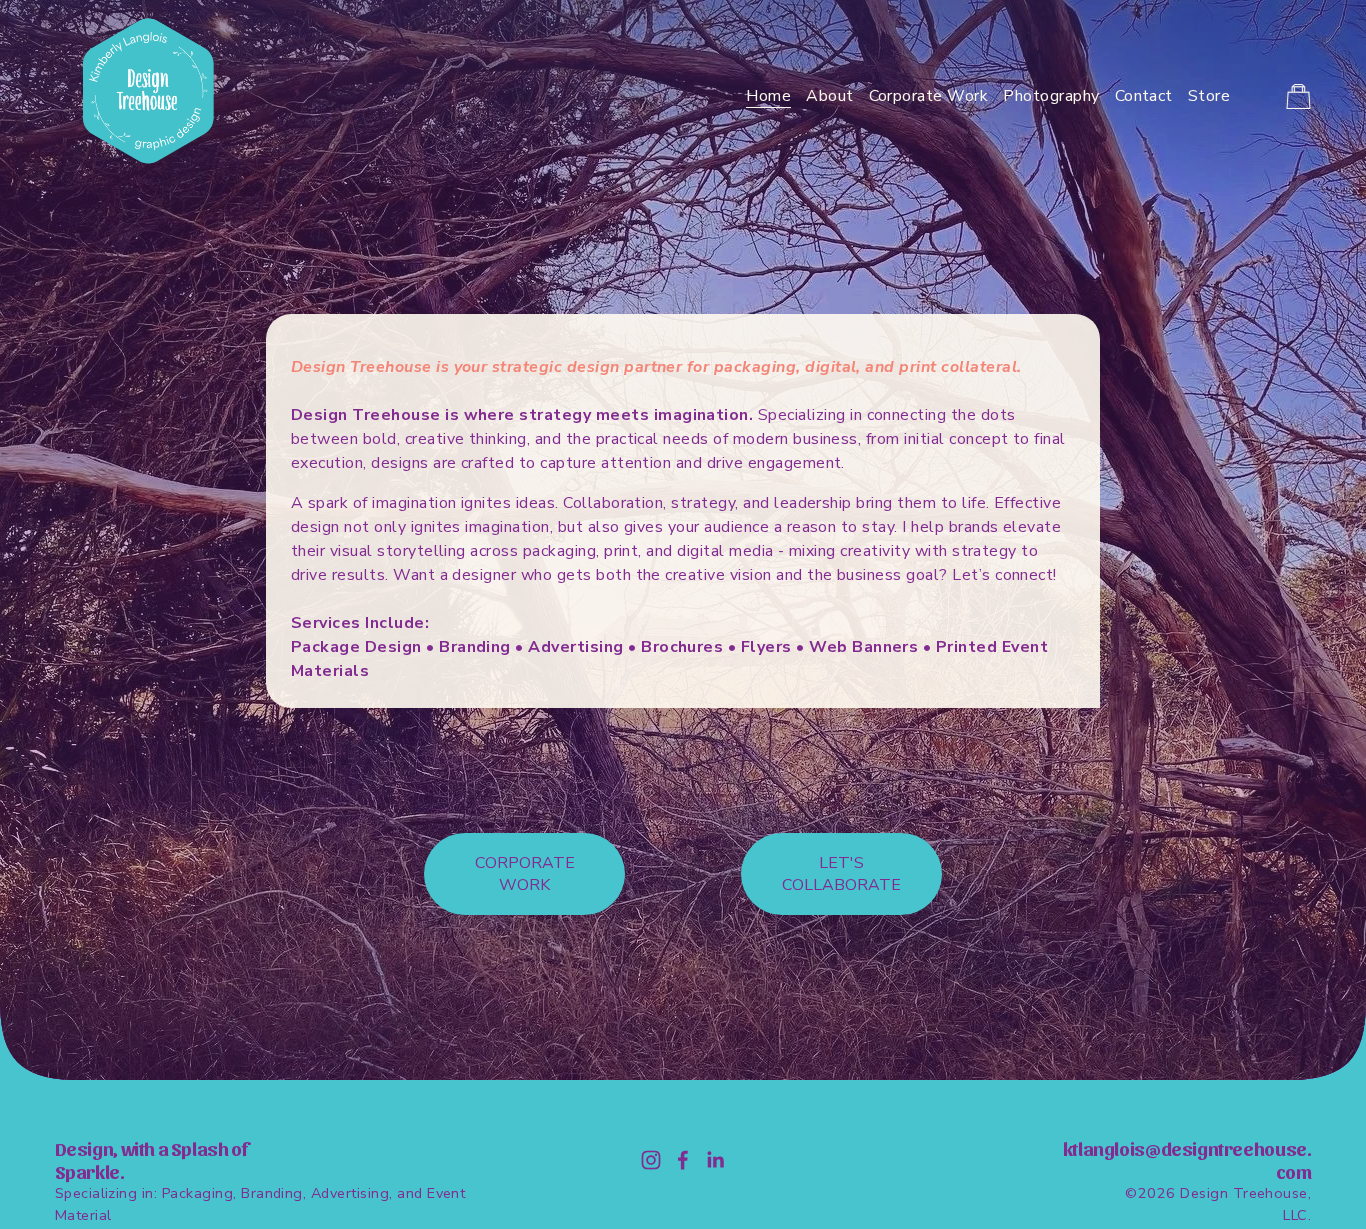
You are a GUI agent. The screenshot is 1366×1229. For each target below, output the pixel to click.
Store (1209, 96)
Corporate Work (929, 96)
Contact (1144, 96)
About (829, 96)
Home (768, 96)
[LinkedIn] (715, 1160)
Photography (1051, 96)
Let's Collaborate (841, 874)
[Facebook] (683, 1160)
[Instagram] (651, 1160)
